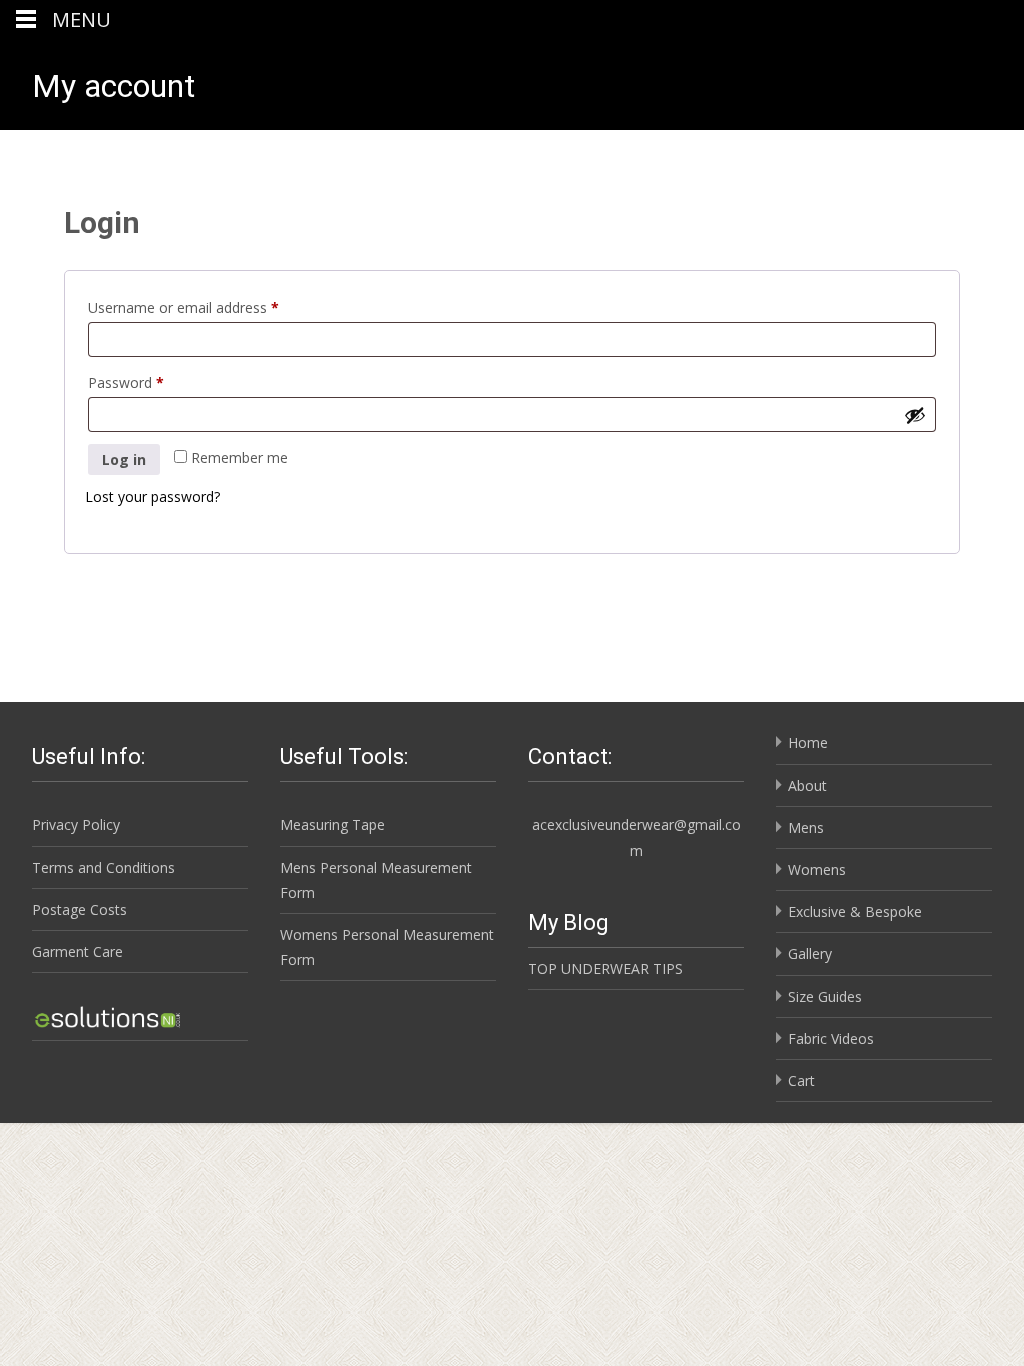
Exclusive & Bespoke (855, 911)
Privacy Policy (76, 824)
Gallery (810, 953)
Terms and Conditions (103, 867)
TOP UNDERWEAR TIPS (605, 968)
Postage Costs (79, 909)
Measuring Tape (332, 824)
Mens (806, 827)
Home (808, 742)
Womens (817, 869)
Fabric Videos (831, 1038)
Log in (124, 459)
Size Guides (825, 996)
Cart (801, 1080)
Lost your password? (152, 496)
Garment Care (77, 951)
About (807, 785)
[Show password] (915, 415)
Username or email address (211, 307)
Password (154, 382)
